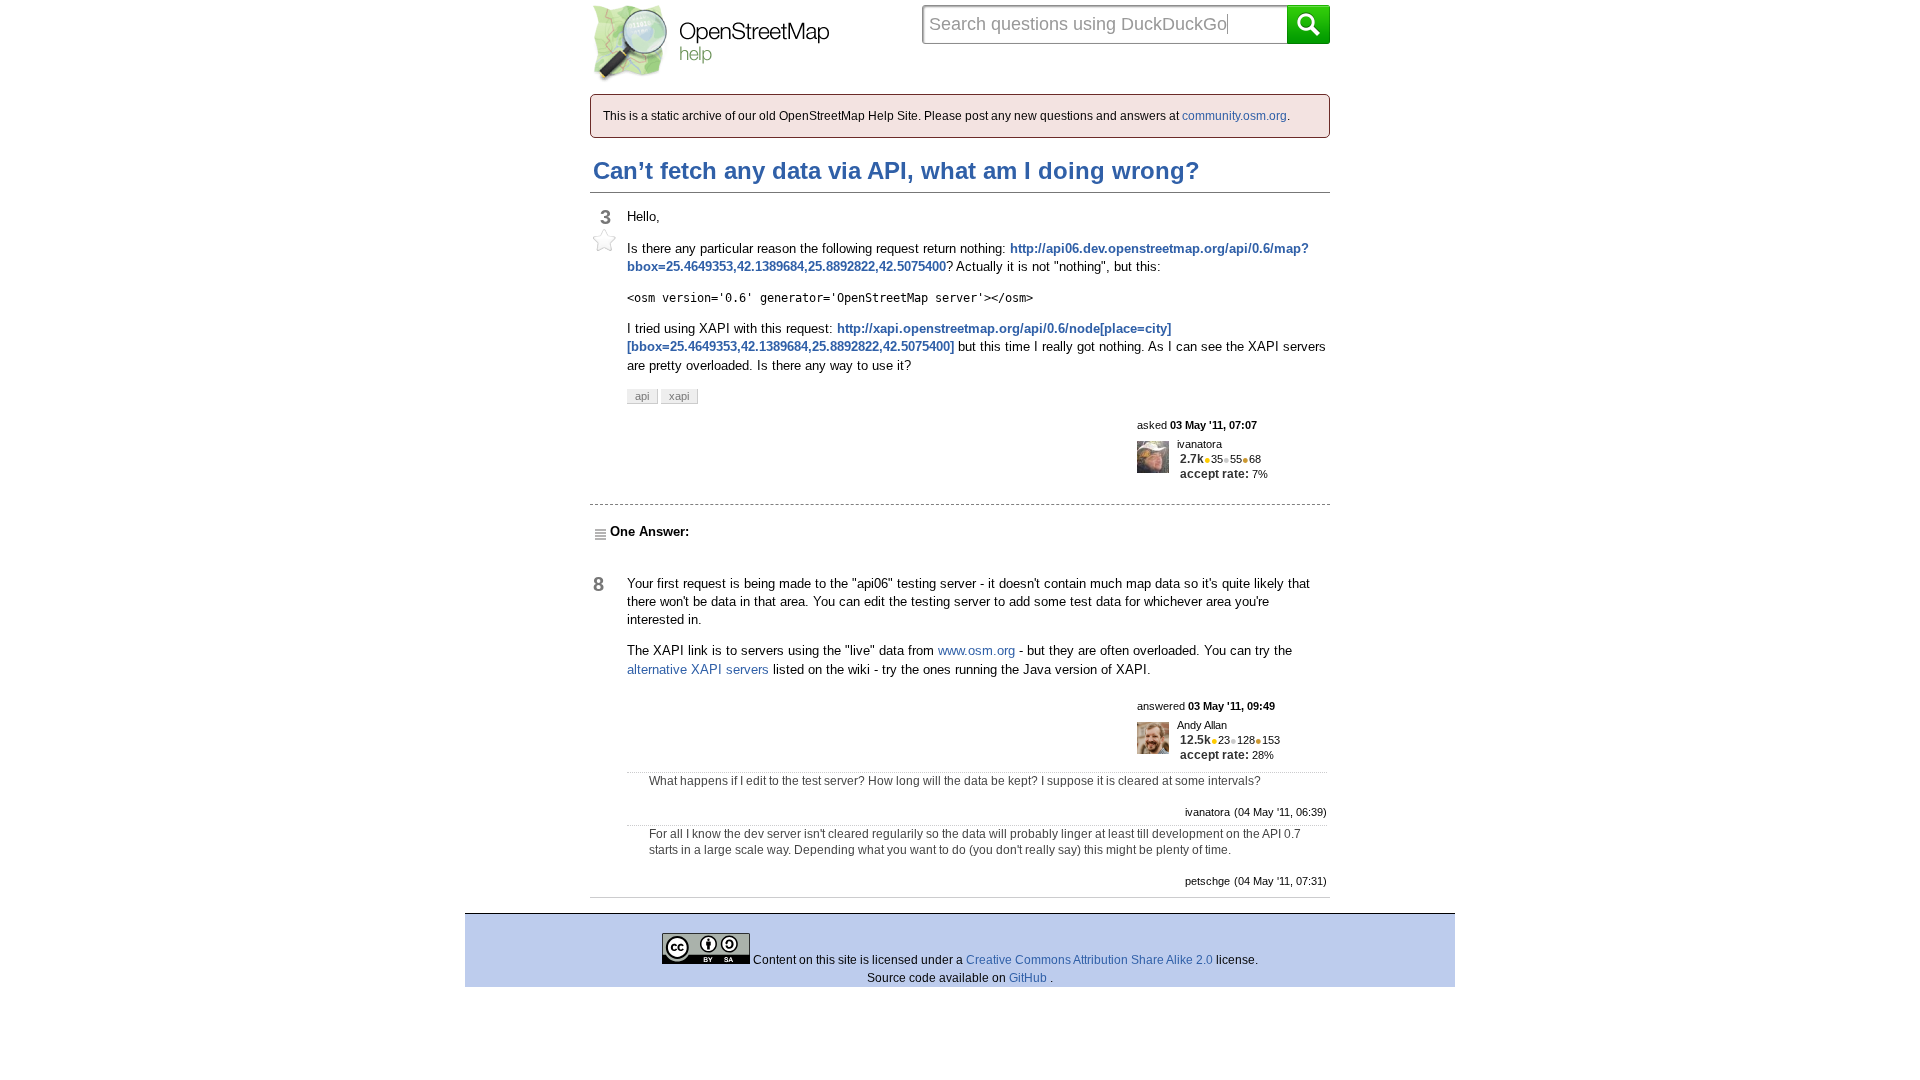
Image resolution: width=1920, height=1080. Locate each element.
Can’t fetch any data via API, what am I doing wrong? (896, 170)
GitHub (1029, 978)
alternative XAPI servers (698, 669)
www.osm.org (976, 650)
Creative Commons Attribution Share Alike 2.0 (1089, 960)
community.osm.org (1234, 116)
